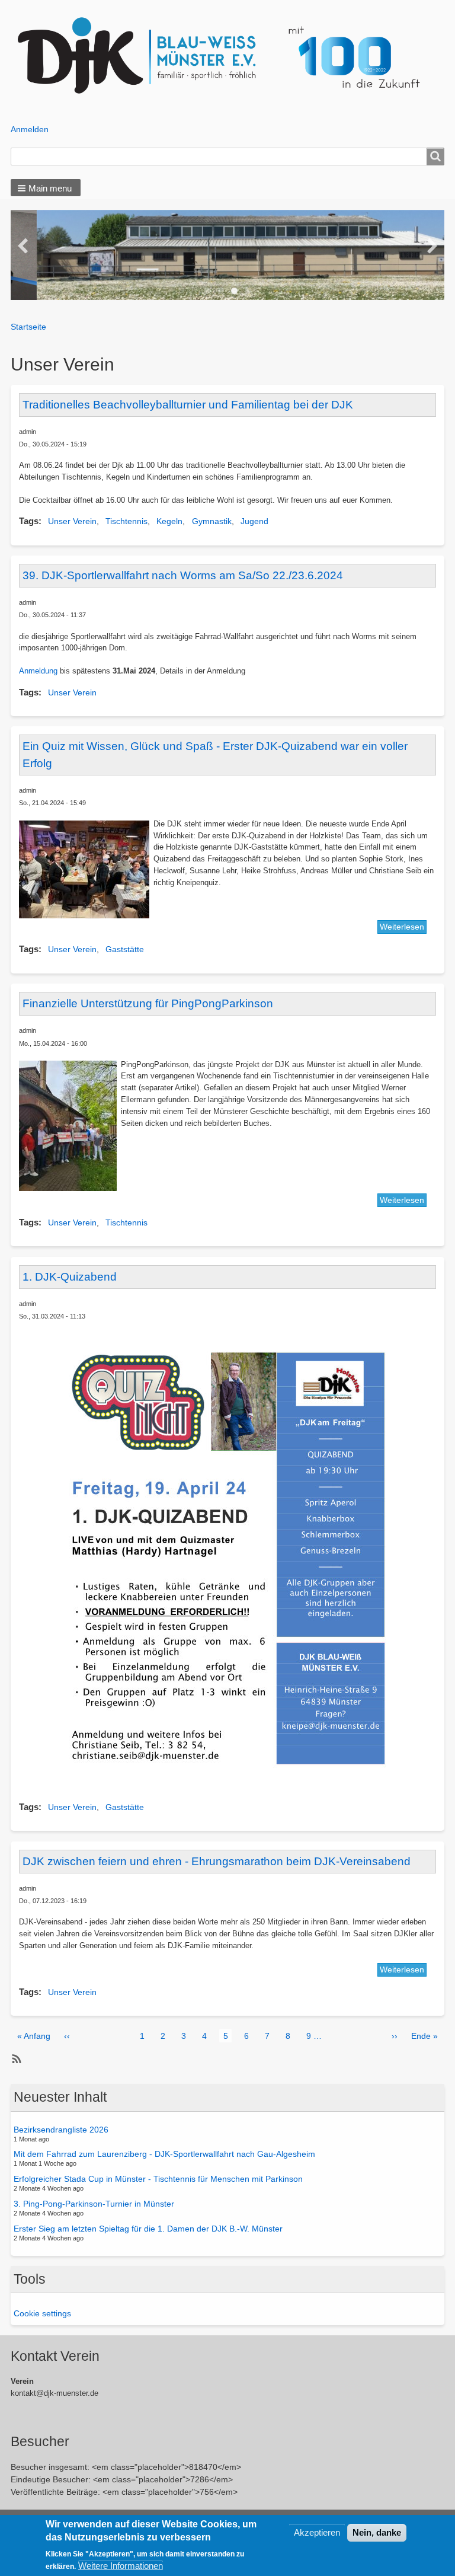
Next (432, 247)
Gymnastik (212, 521)
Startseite (28, 327)
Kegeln (169, 521)
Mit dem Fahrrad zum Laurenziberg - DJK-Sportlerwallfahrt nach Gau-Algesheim (164, 2154)
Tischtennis (126, 521)
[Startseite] (228, 56)
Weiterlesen (402, 927)
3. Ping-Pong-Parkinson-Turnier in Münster (94, 2204)
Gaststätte (125, 949)
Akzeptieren (317, 2532)
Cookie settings (42, 2313)
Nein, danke (377, 2532)
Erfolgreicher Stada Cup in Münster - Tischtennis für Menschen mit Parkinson (158, 2179)
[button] (46, 188)
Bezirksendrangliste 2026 (61, 2130)
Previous (23, 247)
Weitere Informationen (121, 2566)
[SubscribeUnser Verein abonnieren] (15, 2059)
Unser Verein (72, 521)
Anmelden (30, 129)
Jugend (254, 521)
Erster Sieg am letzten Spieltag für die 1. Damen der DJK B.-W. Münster (148, 2228)
